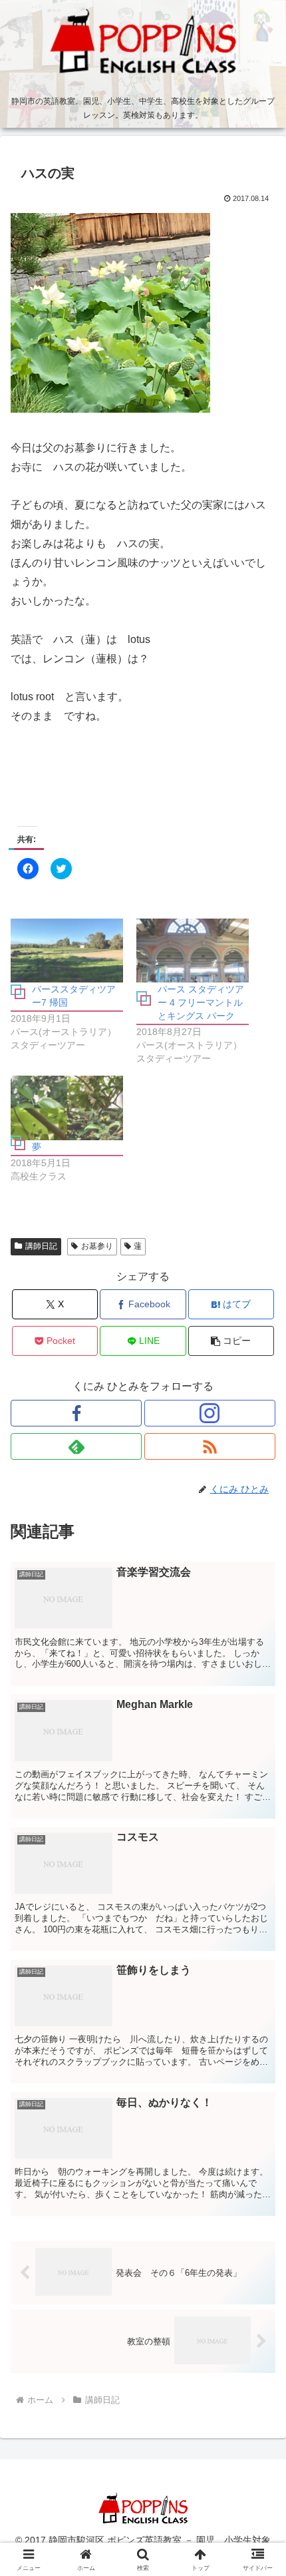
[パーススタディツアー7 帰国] (67, 951)
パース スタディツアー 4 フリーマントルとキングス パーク (201, 1002)
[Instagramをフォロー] (210, 1413)
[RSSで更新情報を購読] (210, 1446)
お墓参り (97, 1246)
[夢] (67, 1108)
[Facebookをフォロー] (76, 1413)
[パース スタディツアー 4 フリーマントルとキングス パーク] (193, 951)
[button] (231, 1341)
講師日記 (41, 1246)
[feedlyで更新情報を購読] (76, 1446)
